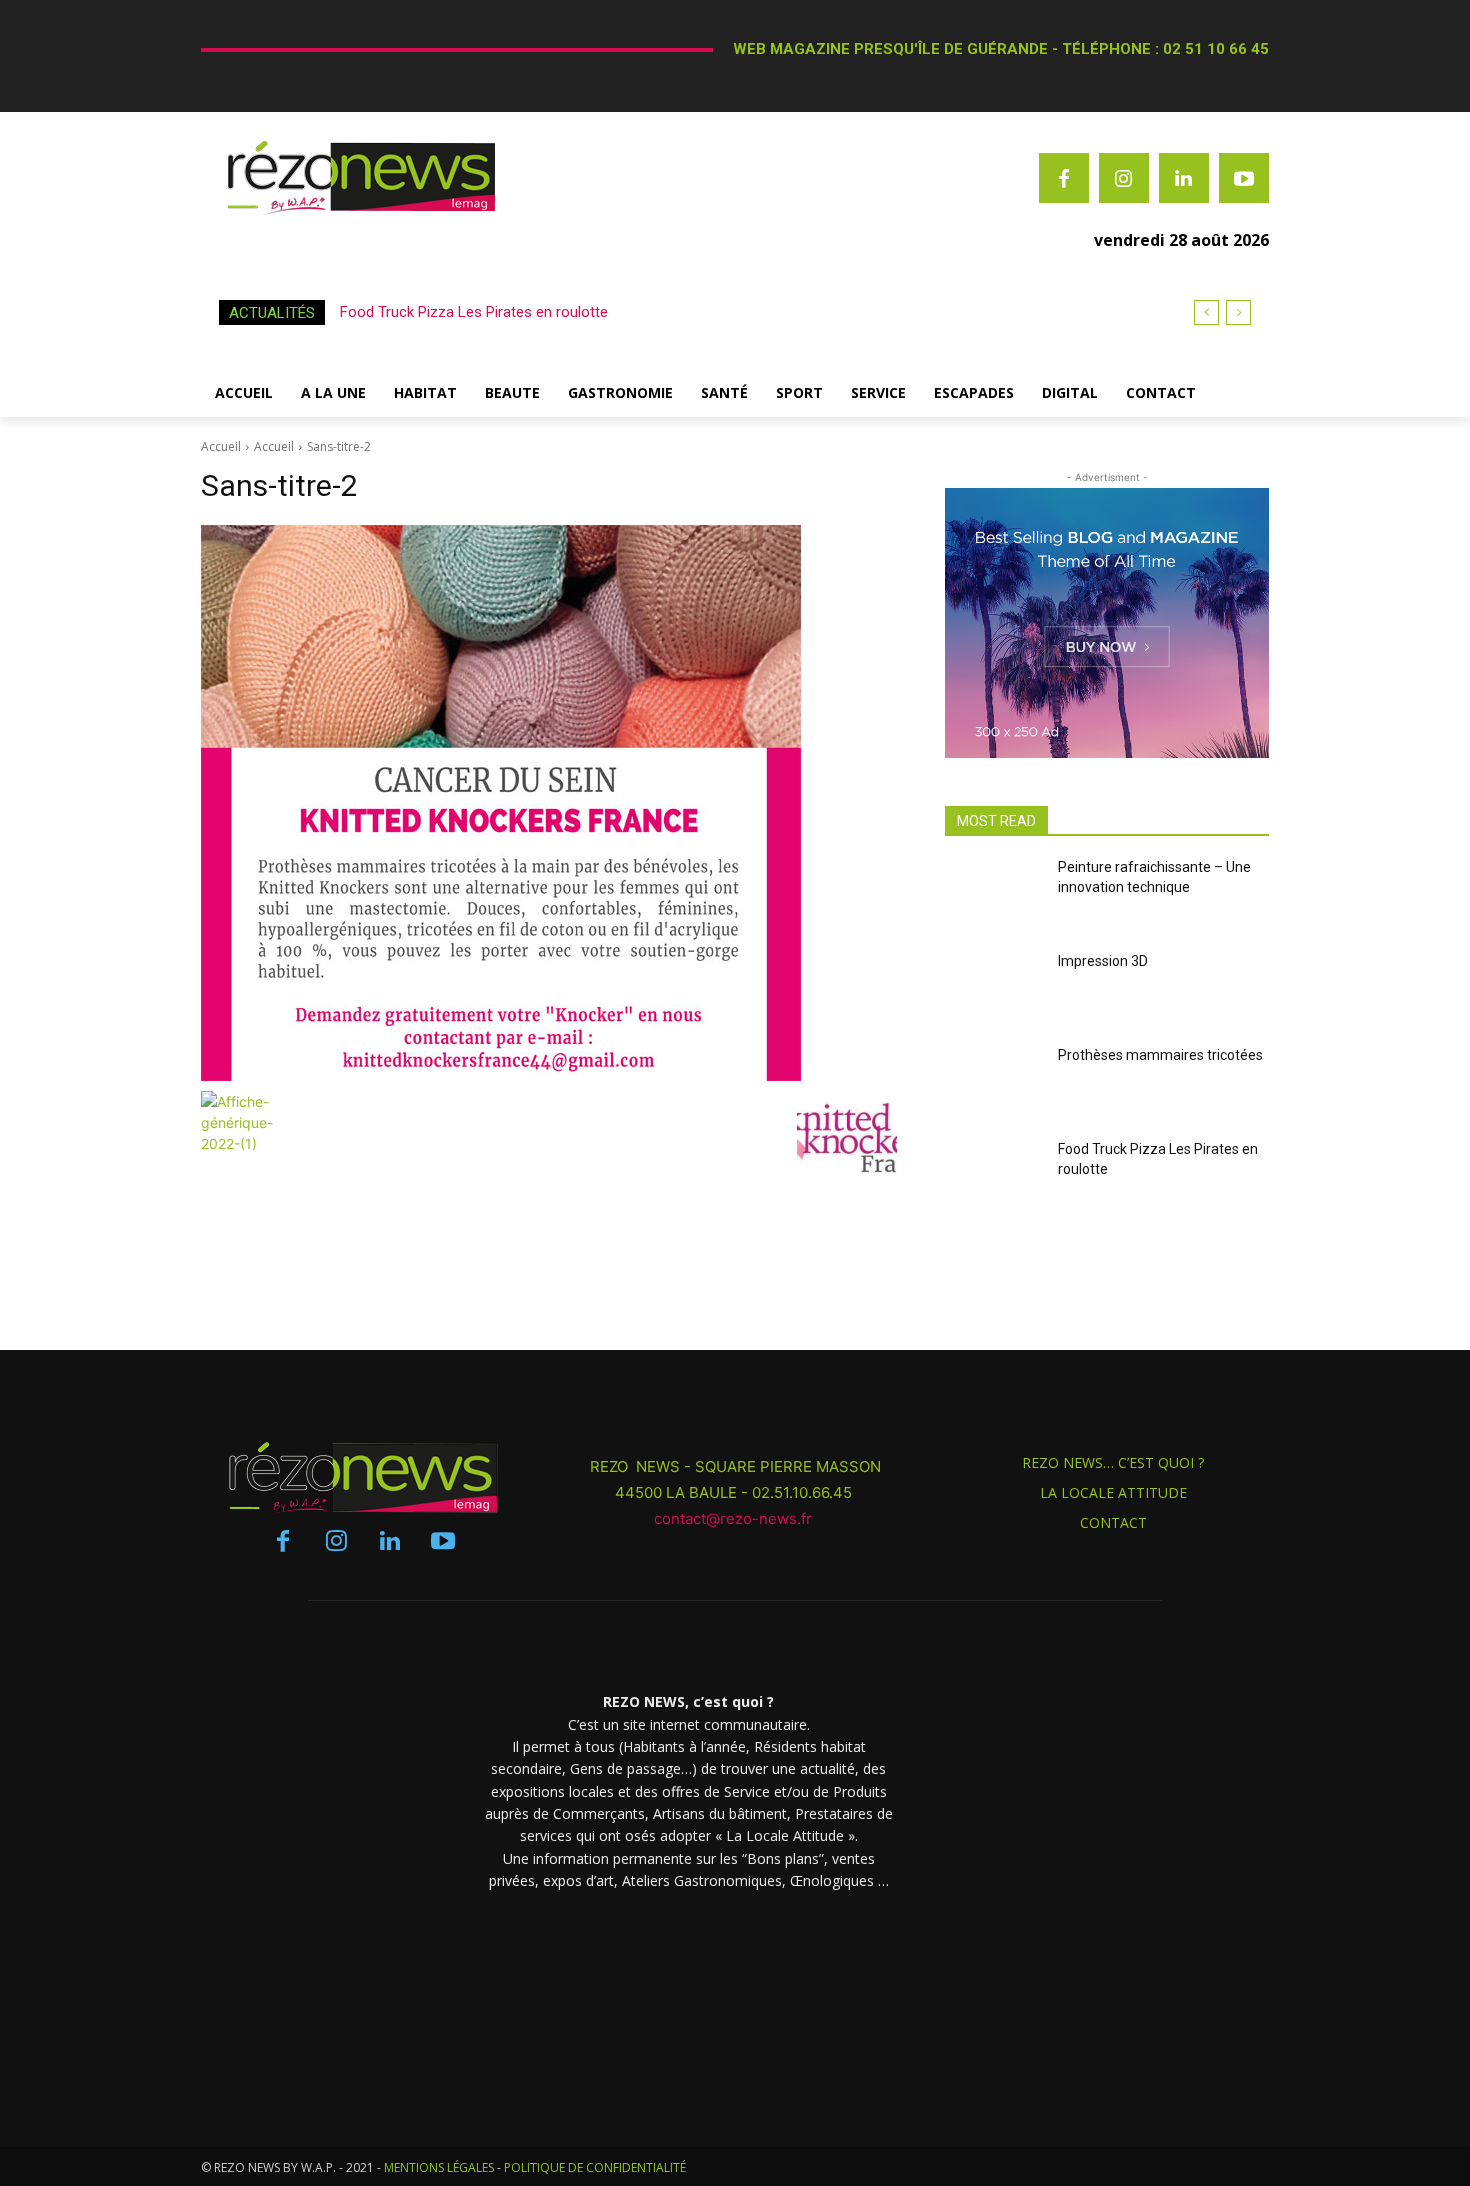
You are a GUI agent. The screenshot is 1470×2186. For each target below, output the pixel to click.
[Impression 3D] (993, 990)
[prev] (1206, 312)
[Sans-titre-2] (549, 802)
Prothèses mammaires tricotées (1160, 1055)
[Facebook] (1064, 178)
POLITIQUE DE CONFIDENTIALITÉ (595, 2167)
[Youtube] (1244, 178)
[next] (1238, 312)
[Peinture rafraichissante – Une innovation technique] (993, 896)
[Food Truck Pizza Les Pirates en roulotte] (993, 1178)
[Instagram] (1124, 178)
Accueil (221, 446)
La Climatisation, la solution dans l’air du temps (495, 312)
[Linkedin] (1184, 178)
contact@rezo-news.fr (735, 1518)
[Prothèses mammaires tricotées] (993, 1084)
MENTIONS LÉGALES (439, 2167)
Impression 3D (1103, 961)
